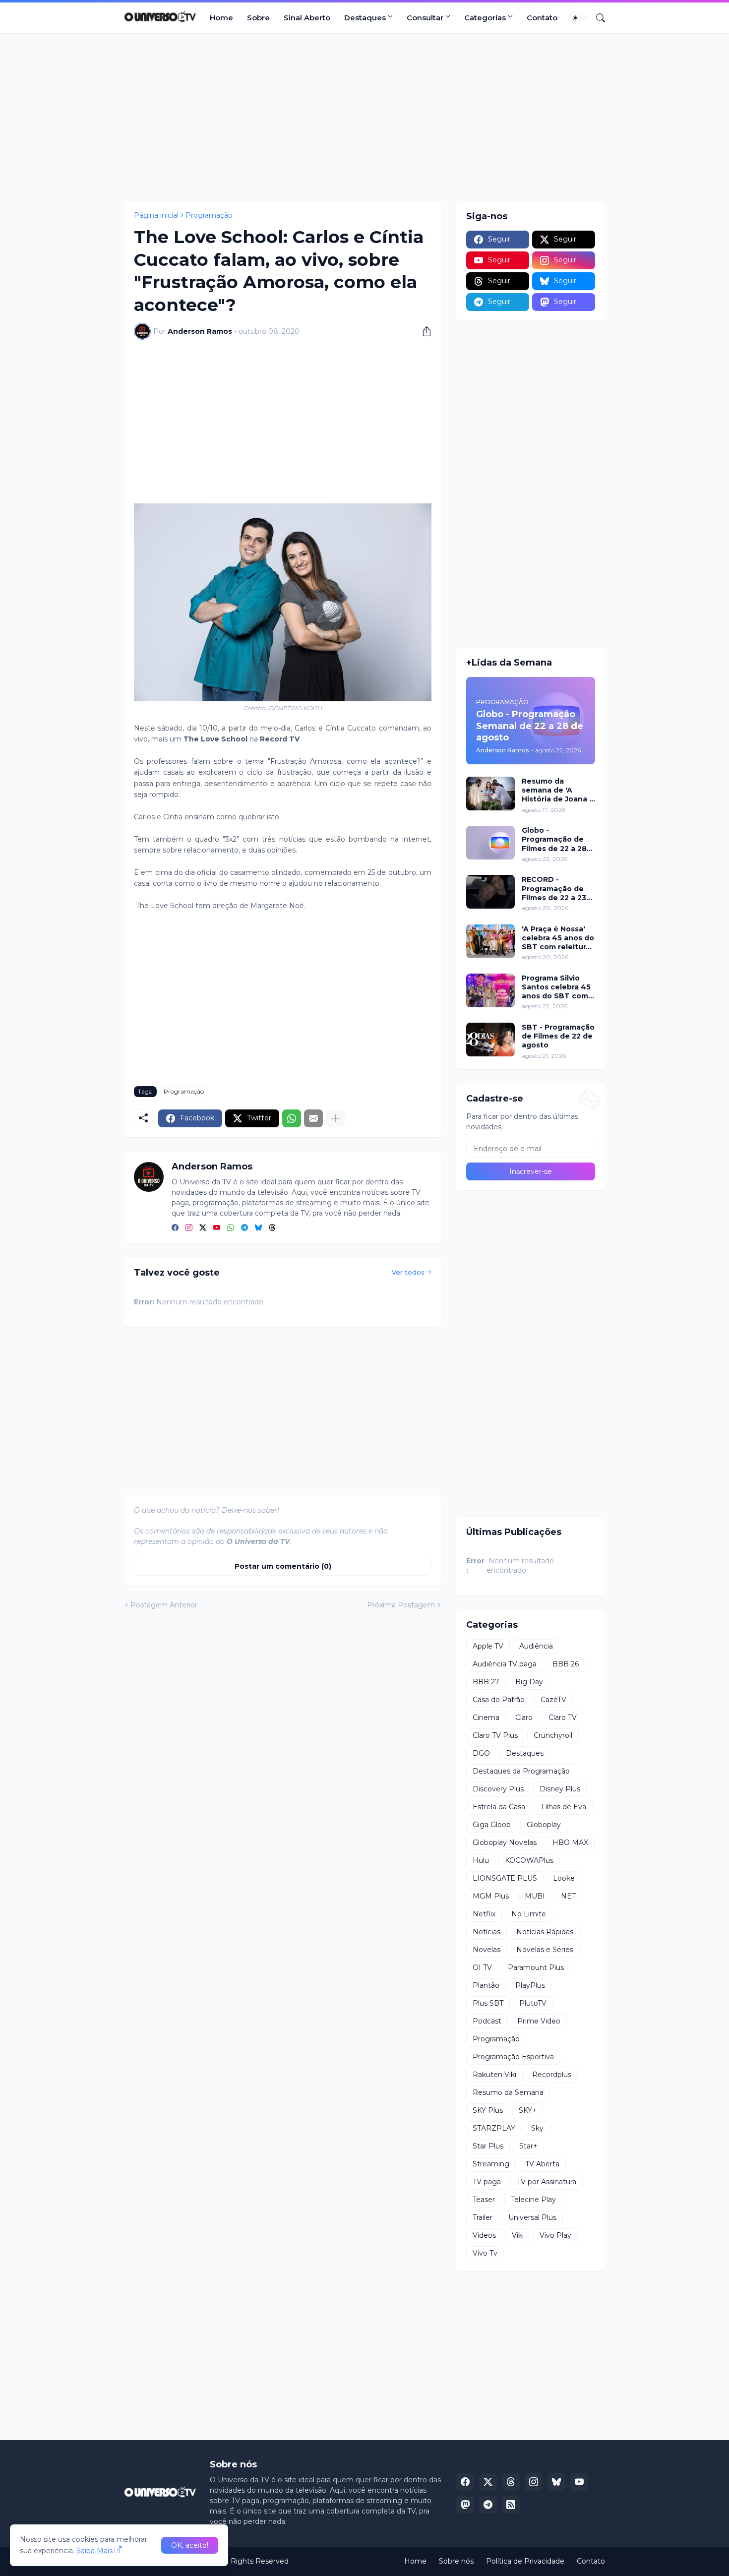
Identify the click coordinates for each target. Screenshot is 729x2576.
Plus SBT (488, 2003)
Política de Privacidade (525, 2561)
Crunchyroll (553, 1735)
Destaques (365, 18)
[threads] (272, 1228)
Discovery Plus (498, 1789)
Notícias (486, 1932)
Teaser (484, 2200)
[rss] (511, 2505)
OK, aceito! (190, 2545)
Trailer (483, 2217)
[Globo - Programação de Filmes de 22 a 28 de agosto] (490, 843)
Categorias (485, 18)
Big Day (529, 1682)
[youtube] (217, 1228)
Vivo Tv (485, 2253)
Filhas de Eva (564, 1807)
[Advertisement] (364, 118)
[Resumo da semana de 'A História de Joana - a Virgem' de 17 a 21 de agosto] (490, 794)
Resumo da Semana (508, 2092)
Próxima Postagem (401, 1605)
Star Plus (488, 2146)
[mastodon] (465, 2505)
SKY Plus (488, 2110)
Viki (518, 2235)
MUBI (535, 1896)
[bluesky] (258, 1228)
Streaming (491, 2164)
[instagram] (189, 1228)
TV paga (487, 2182)
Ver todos (408, 1272)
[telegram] (244, 1228)
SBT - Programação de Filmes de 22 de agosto (558, 1036)
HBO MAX (570, 1842)
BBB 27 (486, 1682)
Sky (537, 2128)
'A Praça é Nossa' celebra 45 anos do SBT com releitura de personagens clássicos (558, 938)
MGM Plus (491, 1896)
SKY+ (528, 2110)
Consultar (425, 18)
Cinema (486, 1717)
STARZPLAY (494, 2128)
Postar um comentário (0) (283, 1566)
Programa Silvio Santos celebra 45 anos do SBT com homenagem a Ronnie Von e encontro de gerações (556, 987)
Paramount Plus (536, 1967)
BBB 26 (566, 1664)
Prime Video (539, 2021)
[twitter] (203, 1228)
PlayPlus (530, 1985)
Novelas (486, 1950)
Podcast (487, 2021)
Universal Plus (532, 2217)
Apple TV (488, 1646)
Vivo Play (555, 2235)
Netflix (484, 1914)
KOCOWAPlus (529, 1860)
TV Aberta (542, 2164)
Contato (542, 18)
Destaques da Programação (521, 1771)
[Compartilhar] (423, 331)
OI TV (482, 1967)
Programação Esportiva (513, 2057)
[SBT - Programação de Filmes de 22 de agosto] (490, 1040)
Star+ (528, 2146)
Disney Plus (560, 1789)
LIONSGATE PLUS (505, 1878)
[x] (488, 2482)
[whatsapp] (231, 1228)
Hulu (481, 1860)
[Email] (313, 1118)
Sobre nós (456, 2561)
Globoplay (544, 1825)
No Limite (529, 1914)
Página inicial (156, 215)
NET (568, 1896)
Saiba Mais (94, 2551)
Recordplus (552, 2075)
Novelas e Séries (545, 1950)
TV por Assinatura (547, 2182)
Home (221, 18)
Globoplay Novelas (505, 1842)
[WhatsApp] (292, 1118)
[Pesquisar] (597, 18)
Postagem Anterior (164, 1605)
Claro (524, 1717)
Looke (564, 1878)
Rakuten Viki (494, 2075)
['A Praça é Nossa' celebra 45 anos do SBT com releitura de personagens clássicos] (490, 941)
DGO (481, 1753)
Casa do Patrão (499, 1700)
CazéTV (553, 1700)
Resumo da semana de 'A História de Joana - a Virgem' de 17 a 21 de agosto (558, 790)
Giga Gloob (492, 1825)
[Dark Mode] (579, 18)
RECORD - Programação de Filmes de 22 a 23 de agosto (554, 889)
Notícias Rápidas (545, 1932)
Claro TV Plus (495, 1735)
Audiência (536, 1646)
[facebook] (175, 1228)
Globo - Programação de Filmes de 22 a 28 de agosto (554, 839)
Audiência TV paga (505, 1664)
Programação (209, 215)
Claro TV (563, 1717)
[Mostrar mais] (335, 1118)
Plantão (486, 1985)
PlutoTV (533, 2003)
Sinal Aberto (307, 18)
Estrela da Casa (499, 1807)
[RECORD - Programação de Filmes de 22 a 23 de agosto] (490, 892)
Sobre (258, 18)
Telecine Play (533, 2200)
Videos (484, 2235)
